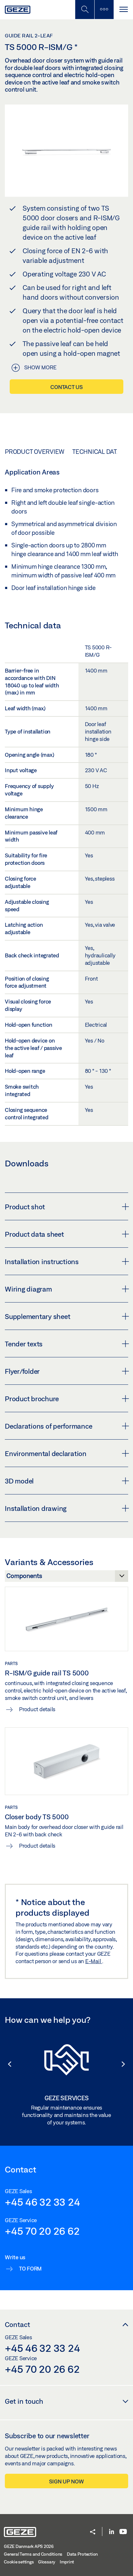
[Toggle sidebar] (104, 10)
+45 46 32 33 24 (42, 2202)
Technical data (96, 452)
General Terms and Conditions (33, 2554)
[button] (6, 2064)
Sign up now (66, 2481)
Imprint (67, 2562)
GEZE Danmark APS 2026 (29, 2546)
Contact (17, 2324)
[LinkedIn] (112, 2532)
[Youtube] (123, 2532)
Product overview (35, 452)
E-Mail (94, 1961)
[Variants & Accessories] (66, 1578)
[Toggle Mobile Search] (85, 10)
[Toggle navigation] (123, 10)
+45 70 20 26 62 (42, 2231)
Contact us (66, 387)
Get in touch (24, 2401)
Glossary (47, 2562)
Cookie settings (19, 2562)
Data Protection (82, 2554)
